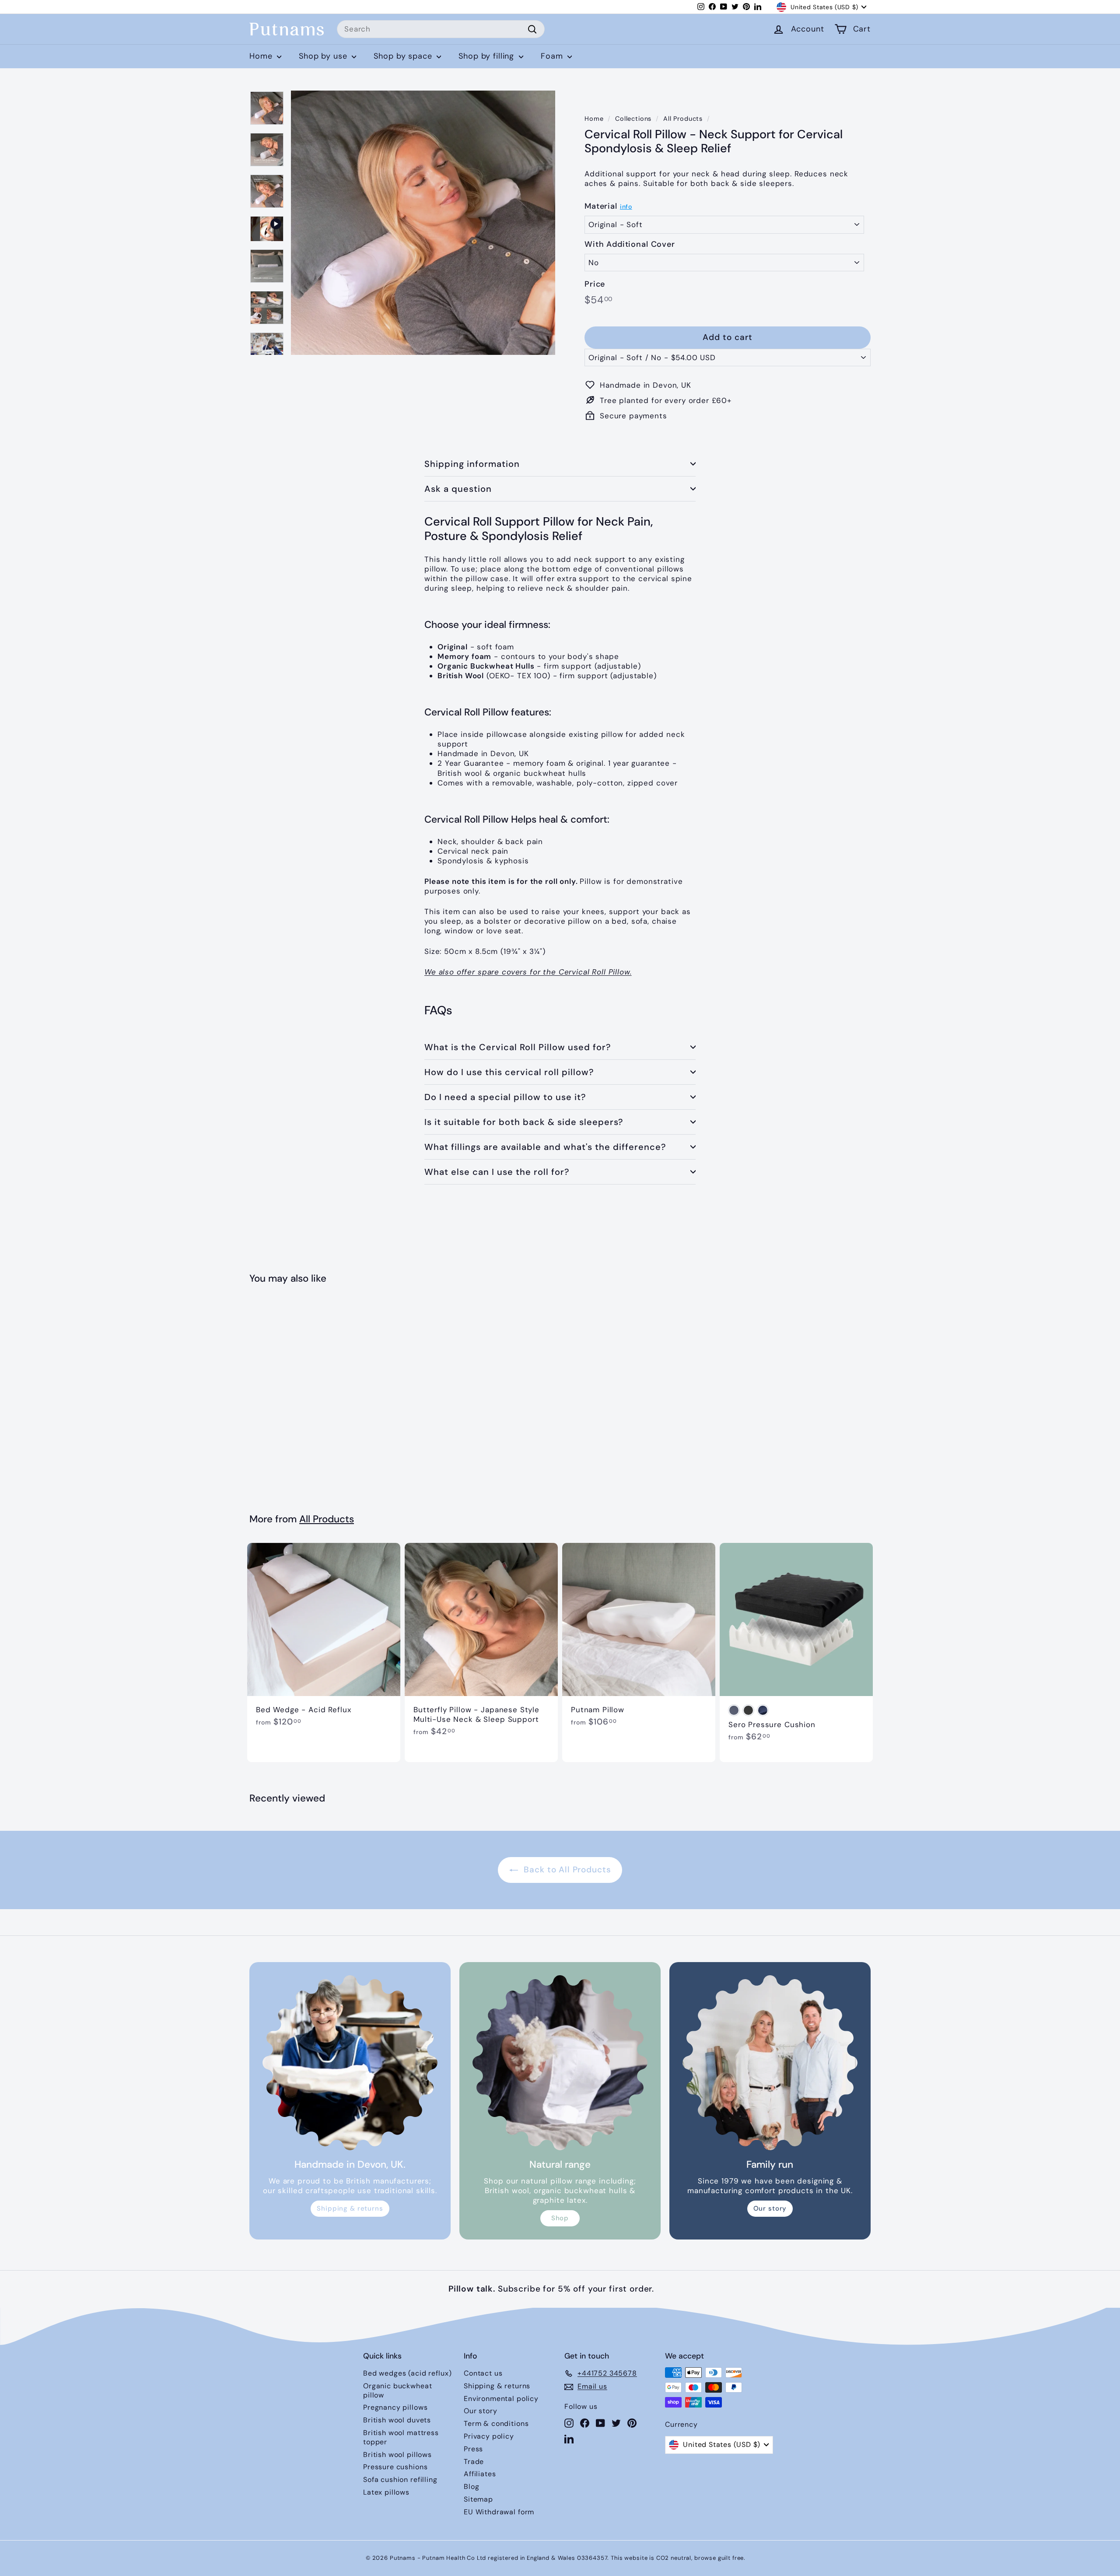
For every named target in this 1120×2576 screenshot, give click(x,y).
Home (262, 56)
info (626, 207)
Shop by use (324, 56)
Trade (474, 2462)
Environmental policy (501, 2399)
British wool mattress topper (401, 2437)
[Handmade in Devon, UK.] (350, 2063)
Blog (471, 2487)
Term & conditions (496, 2424)
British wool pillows (397, 2455)
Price (595, 284)
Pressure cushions (395, 2467)
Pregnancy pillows (395, 2407)
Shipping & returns (350, 2208)
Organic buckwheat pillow (397, 2390)
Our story (770, 2208)
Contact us (483, 2373)
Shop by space (404, 56)
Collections (633, 119)
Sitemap (478, 2499)
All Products (683, 119)
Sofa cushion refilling (400, 2480)
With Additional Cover (630, 244)
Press (473, 2449)
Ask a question (458, 489)
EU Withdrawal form (499, 2512)
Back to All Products (566, 1870)
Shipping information (472, 464)
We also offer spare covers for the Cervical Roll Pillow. (528, 972)
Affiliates (480, 2474)
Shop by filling (488, 56)
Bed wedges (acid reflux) (407, 2373)
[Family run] (770, 2063)
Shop (560, 2218)
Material (601, 206)
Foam (553, 56)
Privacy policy (489, 2436)
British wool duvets (397, 2420)
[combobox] (441, 29)
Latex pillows (386, 2492)
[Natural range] (560, 2063)
